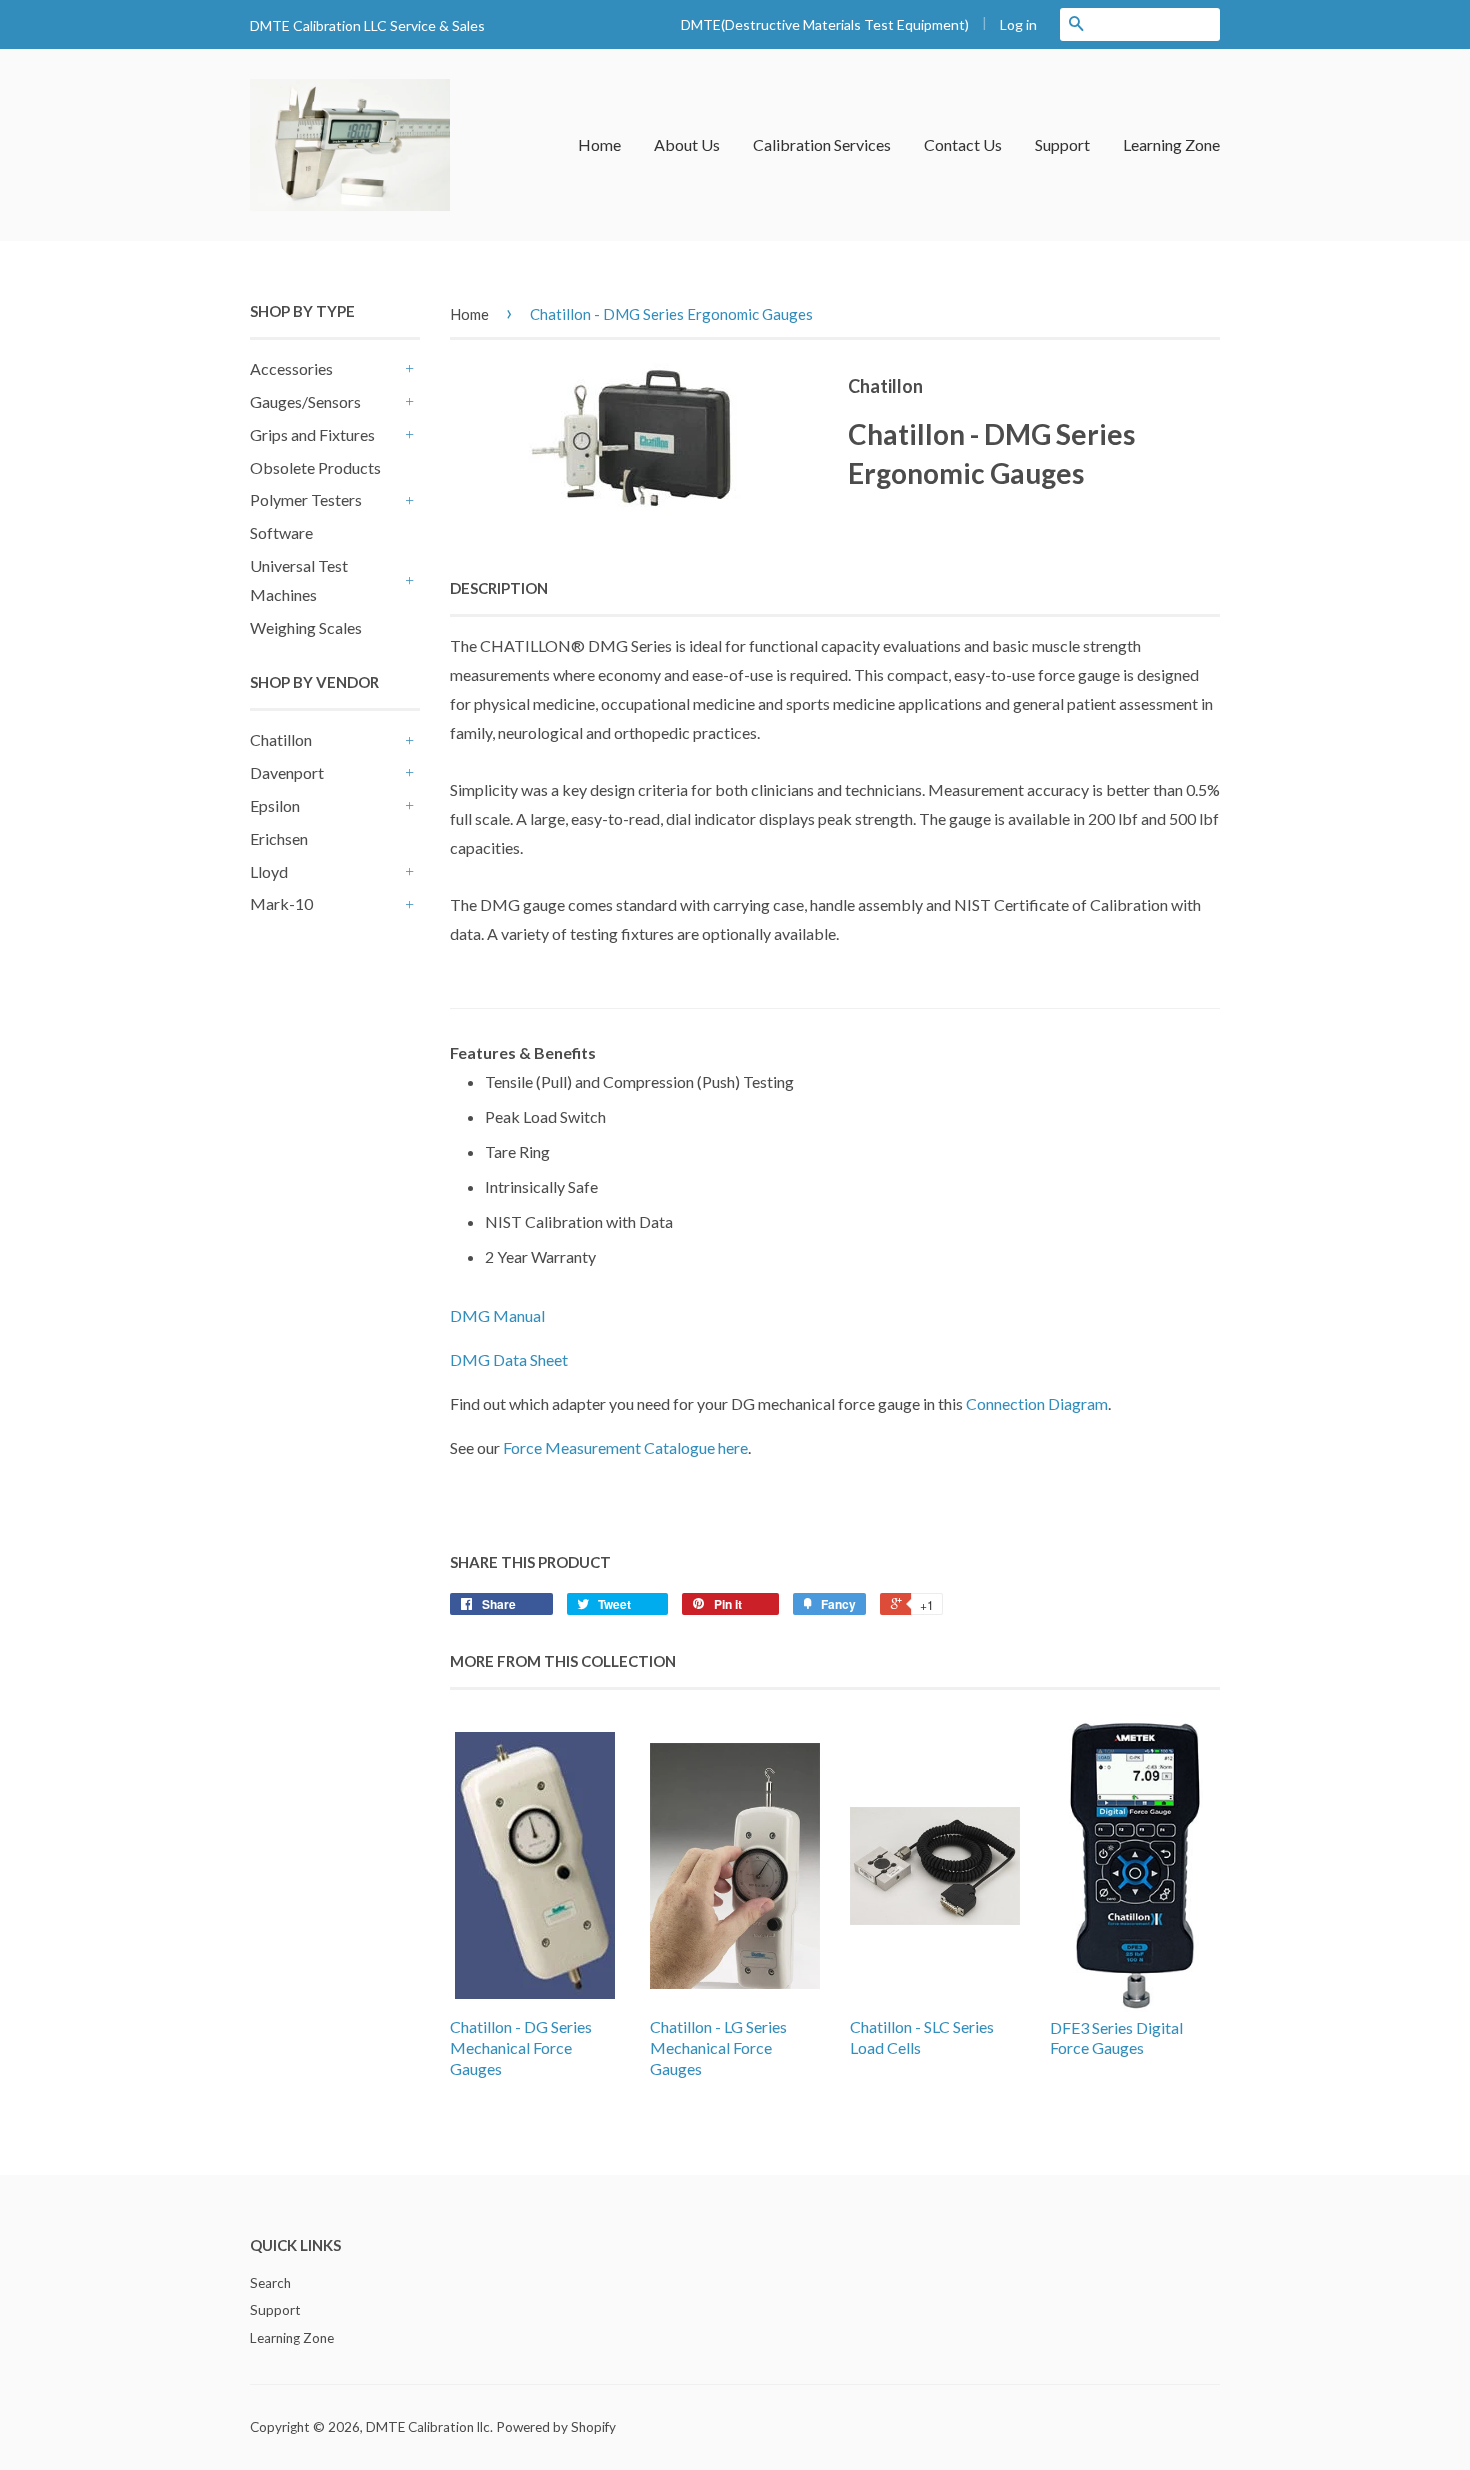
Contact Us (963, 144)
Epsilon (275, 805)
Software (281, 532)
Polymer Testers (306, 499)
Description (499, 588)
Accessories (291, 368)
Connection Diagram (1037, 1403)
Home (599, 144)
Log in (1018, 24)
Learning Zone (1171, 144)
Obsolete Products (315, 467)
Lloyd (269, 871)
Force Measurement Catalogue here (625, 1447)
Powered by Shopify (556, 2427)
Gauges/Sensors (305, 401)
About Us (687, 144)
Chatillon (281, 739)
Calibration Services (822, 144)
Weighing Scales (306, 627)
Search (270, 2283)
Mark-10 (281, 903)
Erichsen (279, 838)
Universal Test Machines (299, 580)
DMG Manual (497, 1315)
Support (1062, 144)
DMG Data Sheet (509, 1359)
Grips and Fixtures (312, 434)
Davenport (287, 772)
